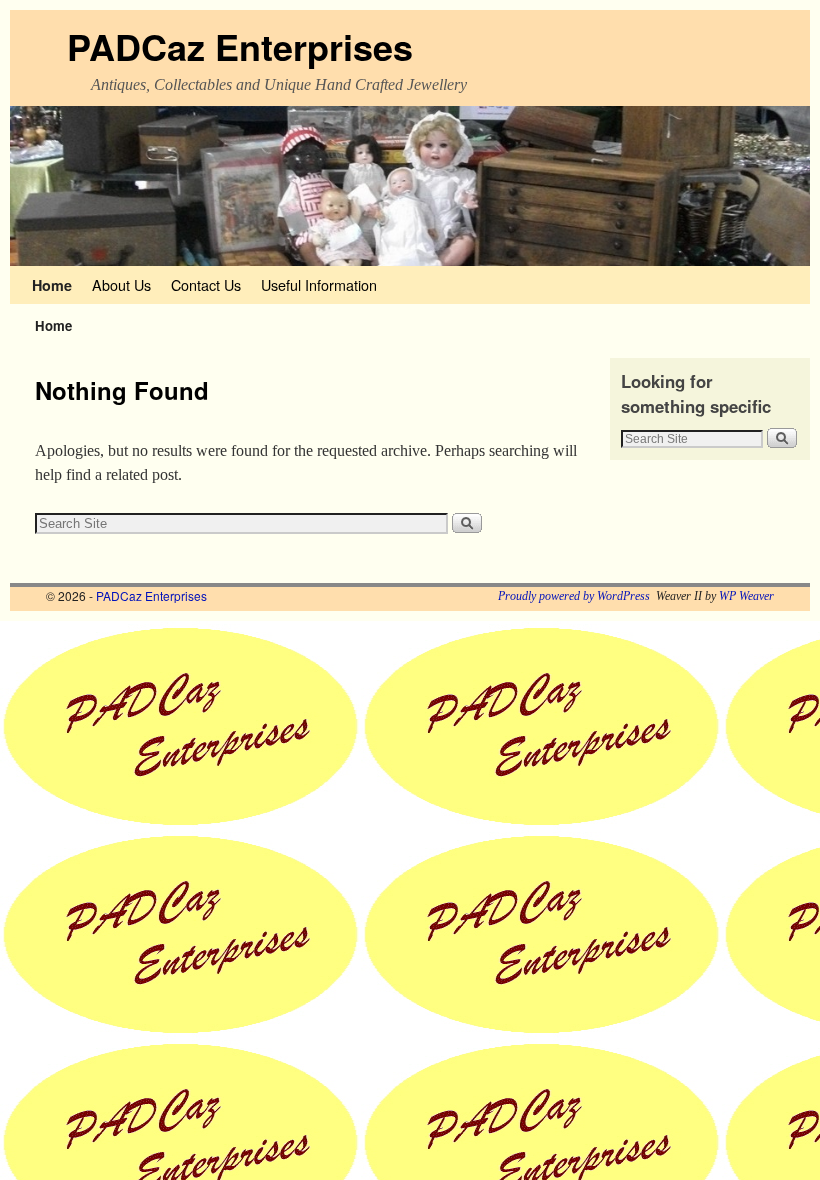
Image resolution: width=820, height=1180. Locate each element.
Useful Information (319, 284)
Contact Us (206, 284)
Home (52, 285)
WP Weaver (746, 596)
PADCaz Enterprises (240, 46)
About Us (121, 284)
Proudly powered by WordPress (574, 596)
